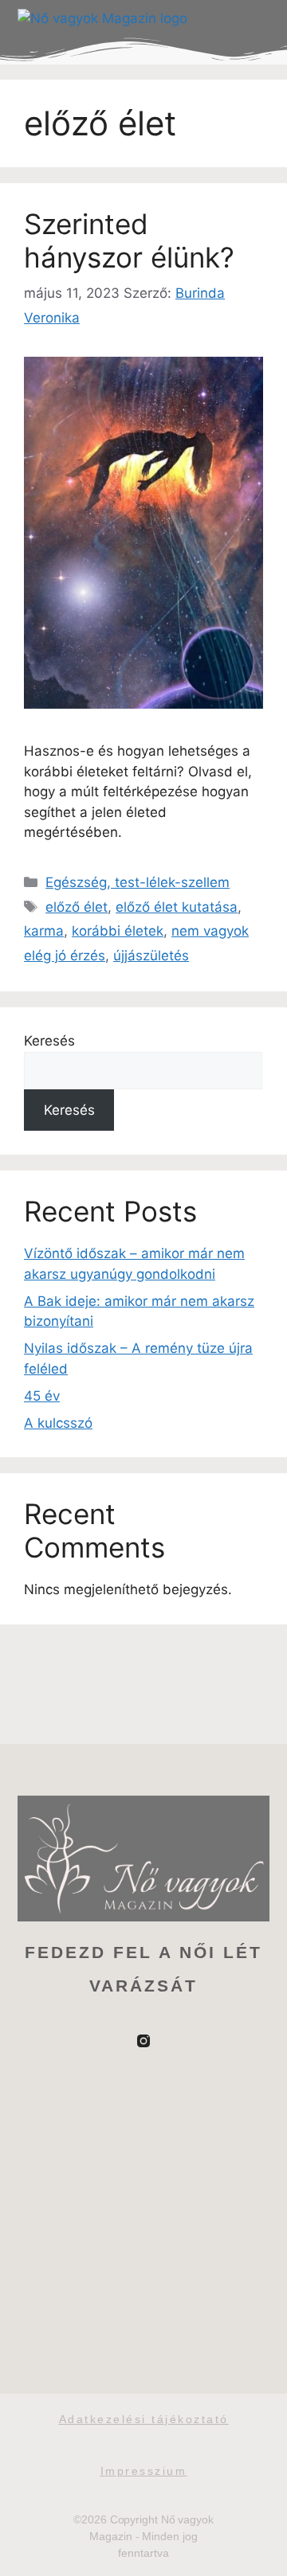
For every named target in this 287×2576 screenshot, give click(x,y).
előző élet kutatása (177, 907)
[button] (254, 19)
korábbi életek (118, 931)
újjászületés (151, 956)
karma (44, 931)
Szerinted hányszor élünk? (129, 240)
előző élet (77, 907)
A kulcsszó (58, 1423)
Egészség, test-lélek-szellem (138, 882)
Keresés (49, 1041)
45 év (42, 1396)
